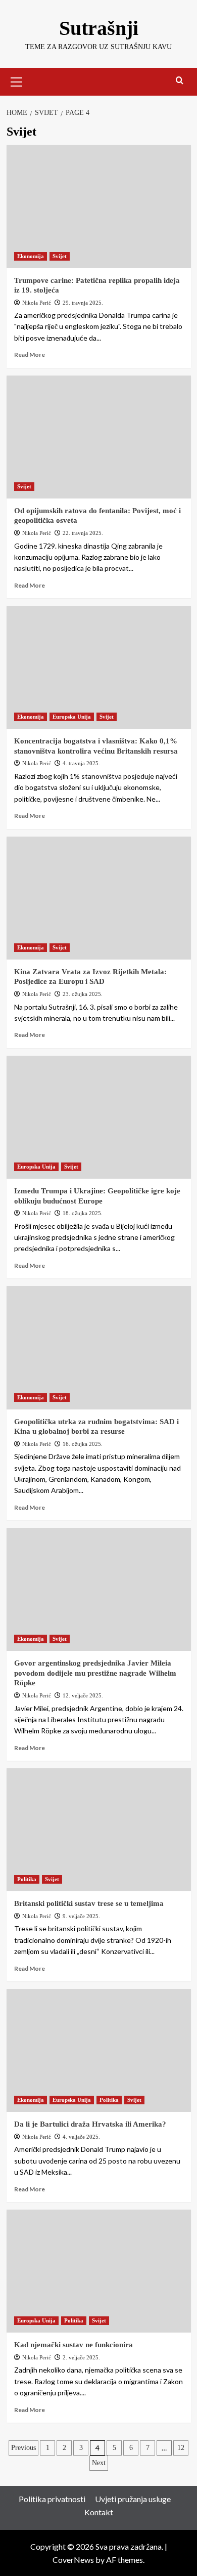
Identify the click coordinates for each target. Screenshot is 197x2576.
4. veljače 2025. (81, 2137)
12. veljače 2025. (83, 1695)
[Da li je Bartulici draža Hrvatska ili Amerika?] (99, 2050)
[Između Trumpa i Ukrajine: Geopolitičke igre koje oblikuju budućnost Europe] (99, 1117)
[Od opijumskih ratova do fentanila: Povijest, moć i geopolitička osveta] (99, 437)
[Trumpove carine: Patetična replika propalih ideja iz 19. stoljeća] (99, 206)
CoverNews (73, 2560)
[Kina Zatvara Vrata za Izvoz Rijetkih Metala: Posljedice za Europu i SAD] (99, 898)
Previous (23, 2448)
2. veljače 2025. (81, 2357)
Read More (30, 355)
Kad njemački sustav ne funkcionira (73, 2345)
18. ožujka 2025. (83, 1213)
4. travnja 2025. (81, 763)
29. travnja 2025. (83, 303)
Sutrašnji (99, 28)
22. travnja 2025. (83, 533)
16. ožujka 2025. (83, 1444)
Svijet (60, 256)
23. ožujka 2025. (83, 994)
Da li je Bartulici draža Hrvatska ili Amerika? (90, 2124)
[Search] (180, 81)
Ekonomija (31, 256)
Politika (27, 1879)
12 (181, 2448)
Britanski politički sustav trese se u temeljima (89, 1903)
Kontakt (99, 2512)
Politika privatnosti (52, 2499)
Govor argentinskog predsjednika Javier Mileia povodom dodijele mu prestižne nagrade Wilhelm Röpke (95, 1673)
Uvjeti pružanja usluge (133, 2499)
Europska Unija (72, 717)
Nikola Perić (37, 303)
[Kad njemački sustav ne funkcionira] (99, 2271)
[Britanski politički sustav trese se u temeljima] (99, 1830)
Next (99, 2463)
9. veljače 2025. (81, 1916)
